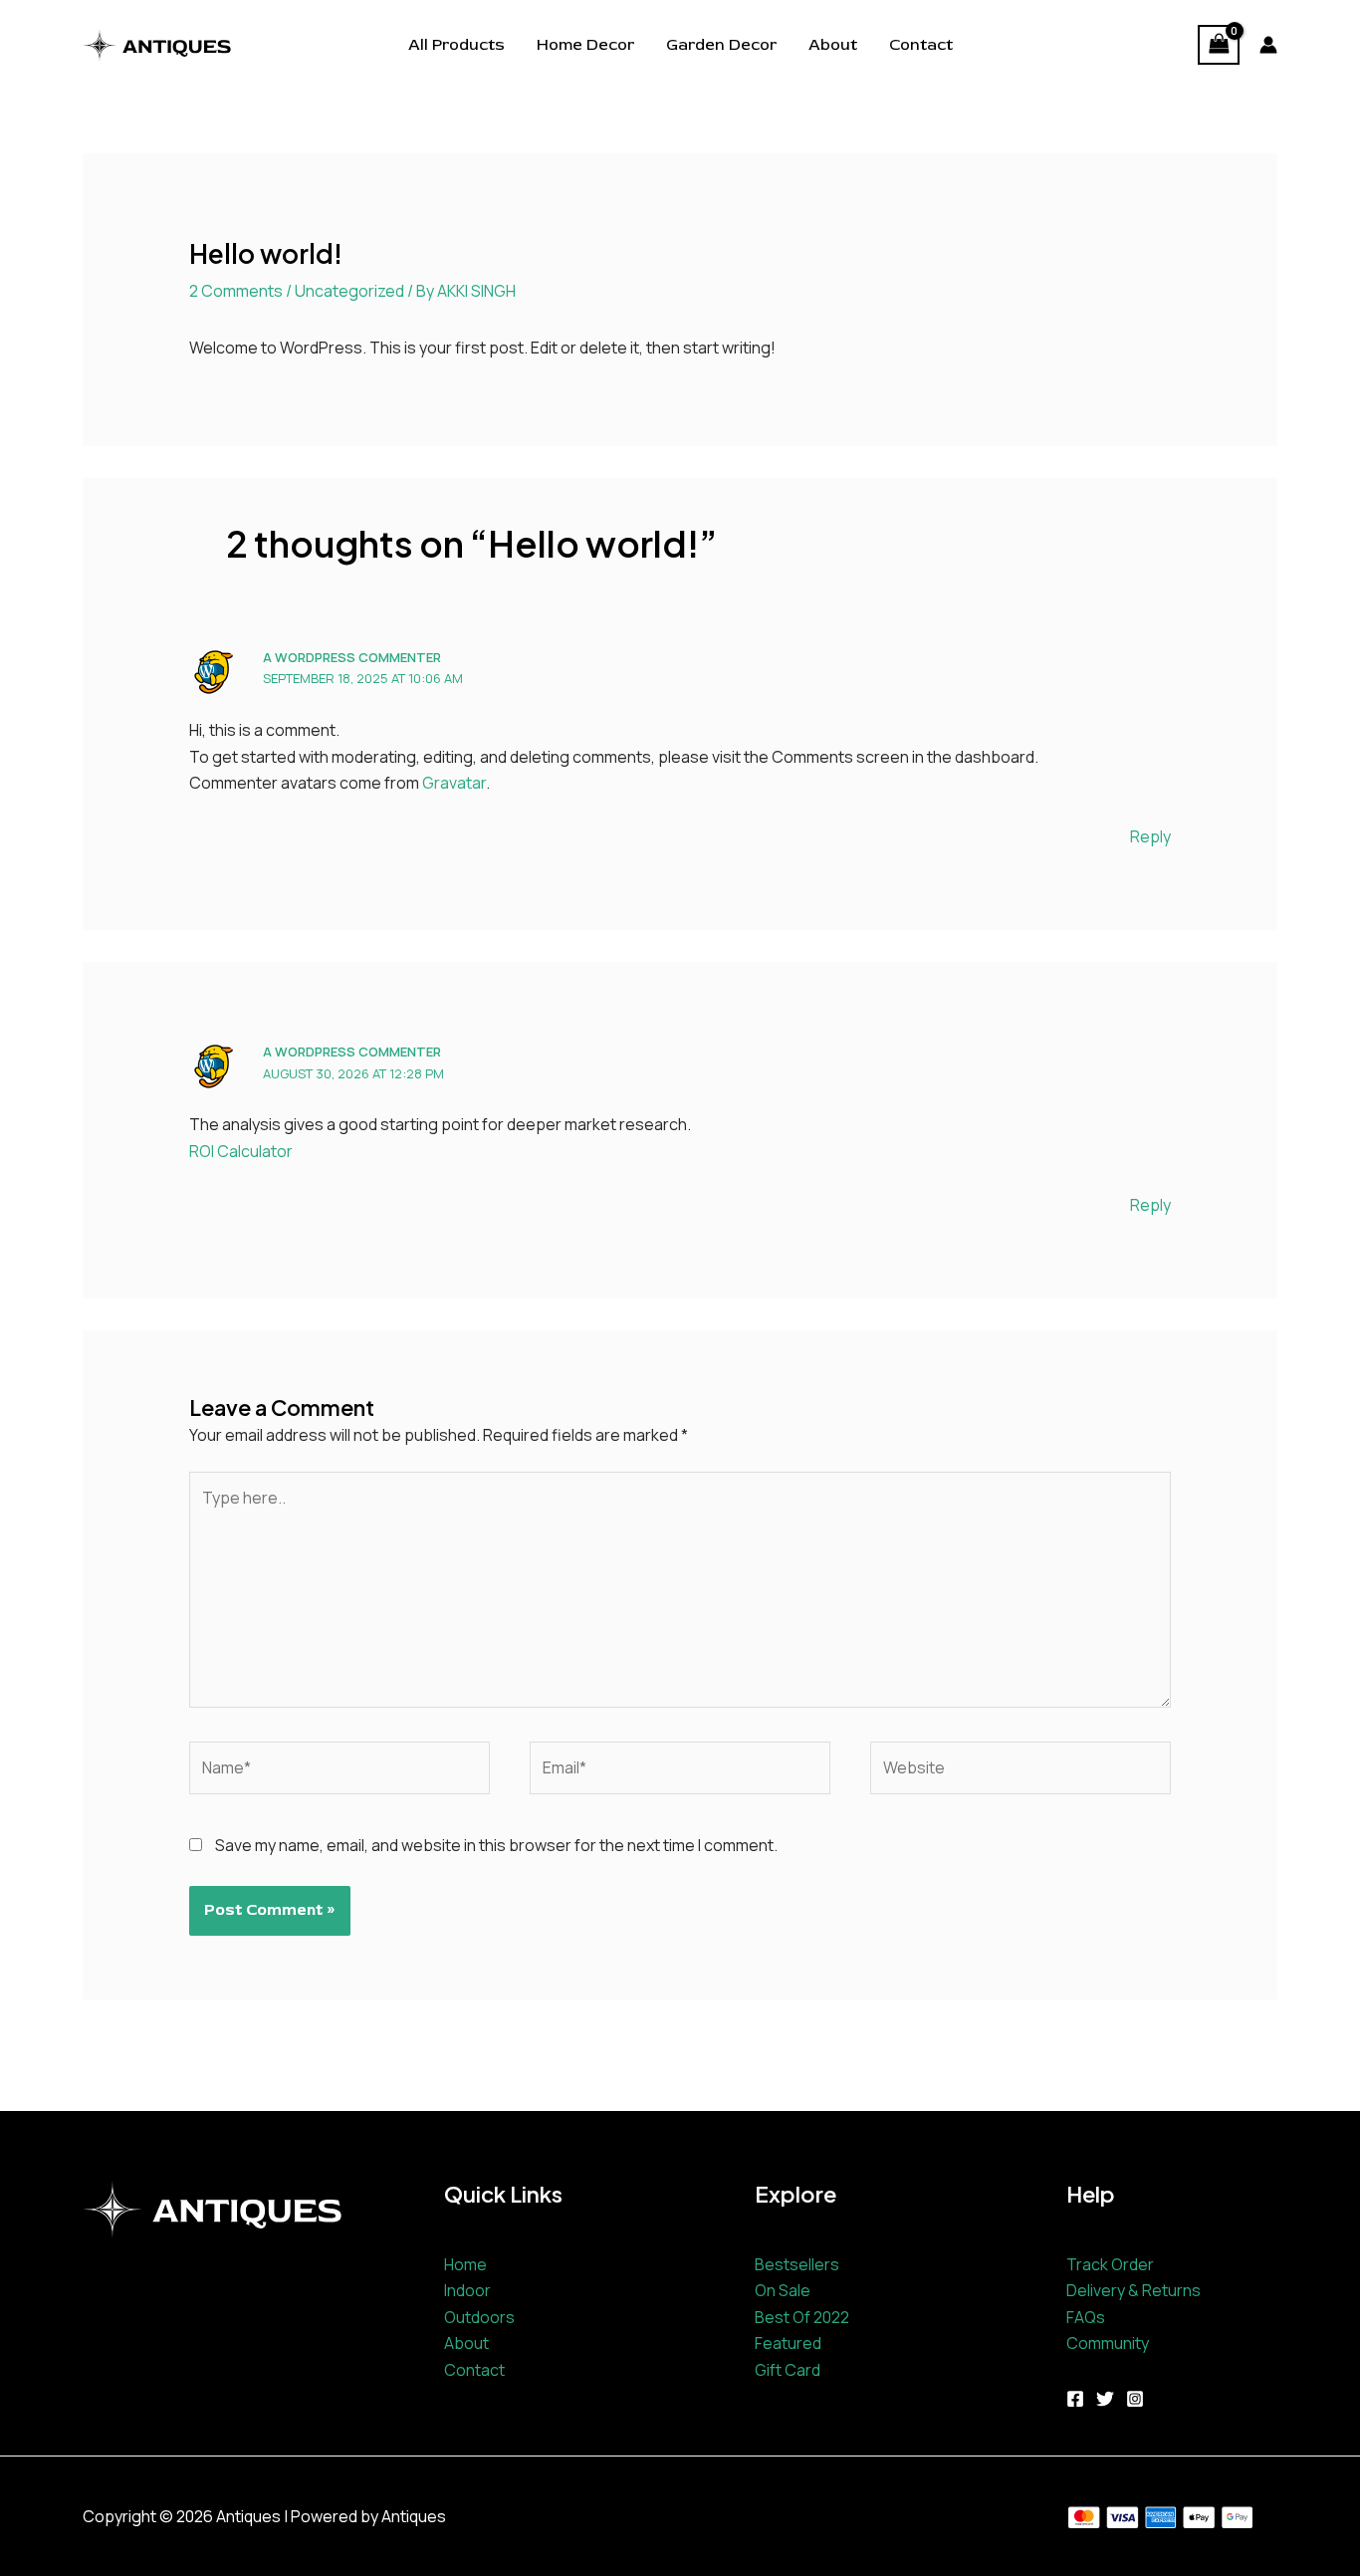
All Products (456, 45)
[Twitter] (1105, 2399)
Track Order (1110, 2264)
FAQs (1086, 2317)
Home (465, 2264)
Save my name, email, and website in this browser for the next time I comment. (496, 1845)
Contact (921, 45)
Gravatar (454, 783)
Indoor (467, 2290)
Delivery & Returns (1133, 2290)
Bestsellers (797, 2264)
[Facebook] (1075, 2399)
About (833, 45)
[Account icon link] (1268, 45)
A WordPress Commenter (352, 657)
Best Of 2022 (802, 2317)
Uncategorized (349, 291)
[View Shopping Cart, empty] (1219, 45)
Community (1108, 2343)
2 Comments (236, 291)
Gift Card (788, 2370)
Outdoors (479, 2317)
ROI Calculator (241, 1151)
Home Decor (585, 45)
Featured (788, 2343)
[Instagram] (1135, 2399)
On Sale (783, 2290)
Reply (1150, 836)
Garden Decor (721, 45)
